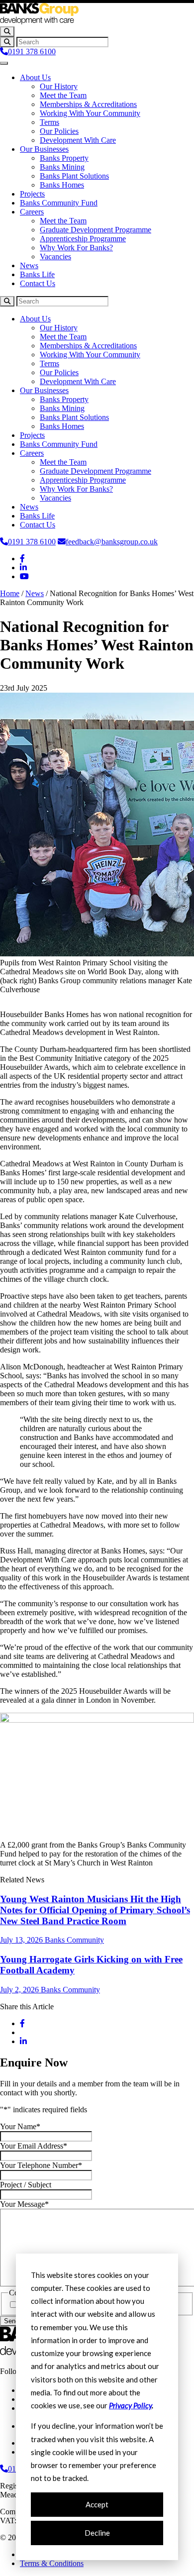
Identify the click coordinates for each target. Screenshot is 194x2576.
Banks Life (37, 274)
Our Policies (59, 131)
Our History (59, 86)
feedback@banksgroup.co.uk (112, 542)
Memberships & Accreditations (88, 104)
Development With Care (78, 140)
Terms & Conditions (52, 2563)
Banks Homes (62, 185)
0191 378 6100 (32, 52)
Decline (97, 2533)
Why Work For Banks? (76, 248)
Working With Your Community (90, 113)
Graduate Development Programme (96, 230)
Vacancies (55, 257)
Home (10, 593)
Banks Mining (62, 167)
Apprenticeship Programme (83, 239)
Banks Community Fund (59, 203)
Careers (32, 212)
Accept (97, 2504)
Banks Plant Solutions (74, 176)
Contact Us (38, 283)
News (29, 265)
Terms (49, 122)
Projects (32, 194)
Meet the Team (63, 95)
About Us (35, 77)
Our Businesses (44, 149)
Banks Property (64, 158)
